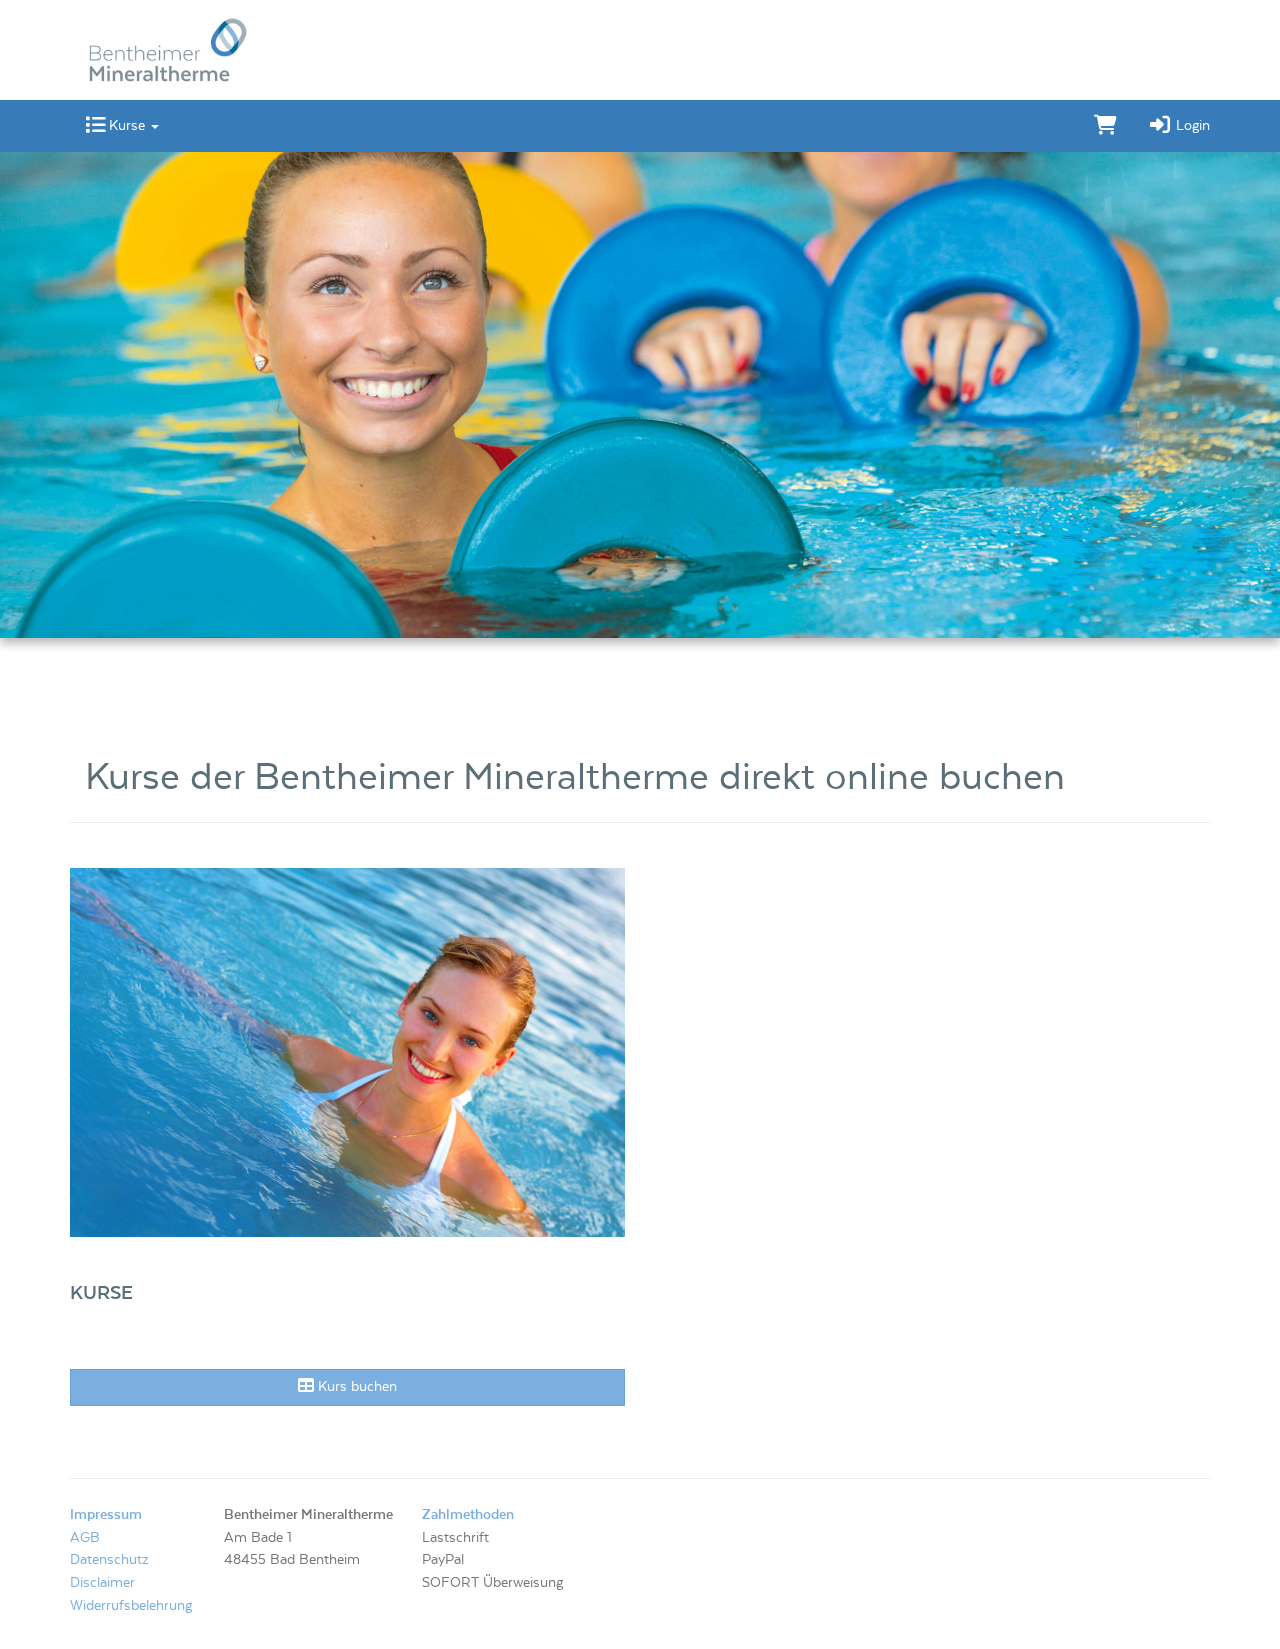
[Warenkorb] (1105, 126)
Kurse (127, 126)
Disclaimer (102, 1583)
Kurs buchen (355, 1387)
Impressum (106, 1515)
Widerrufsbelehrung (131, 1606)
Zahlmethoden (468, 1515)
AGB (85, 1538)
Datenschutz (109, 1560)
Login (1191, 126)
